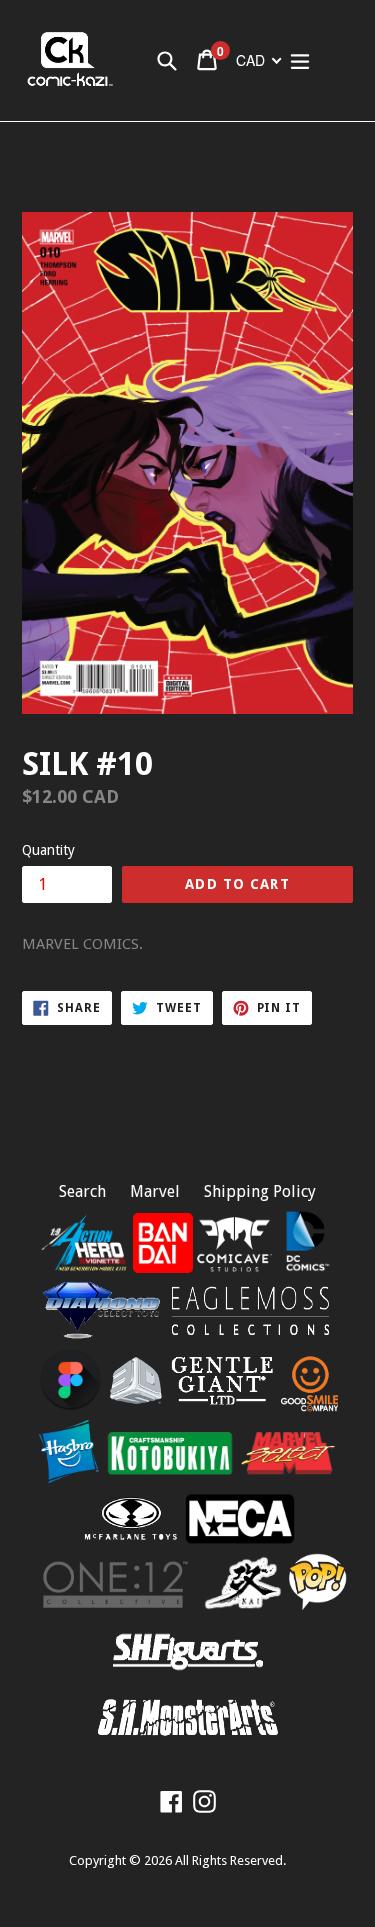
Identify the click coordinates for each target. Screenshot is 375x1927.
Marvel (155, 1191)
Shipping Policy (260, 1191)
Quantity (48, 850)
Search (82, 1191)
